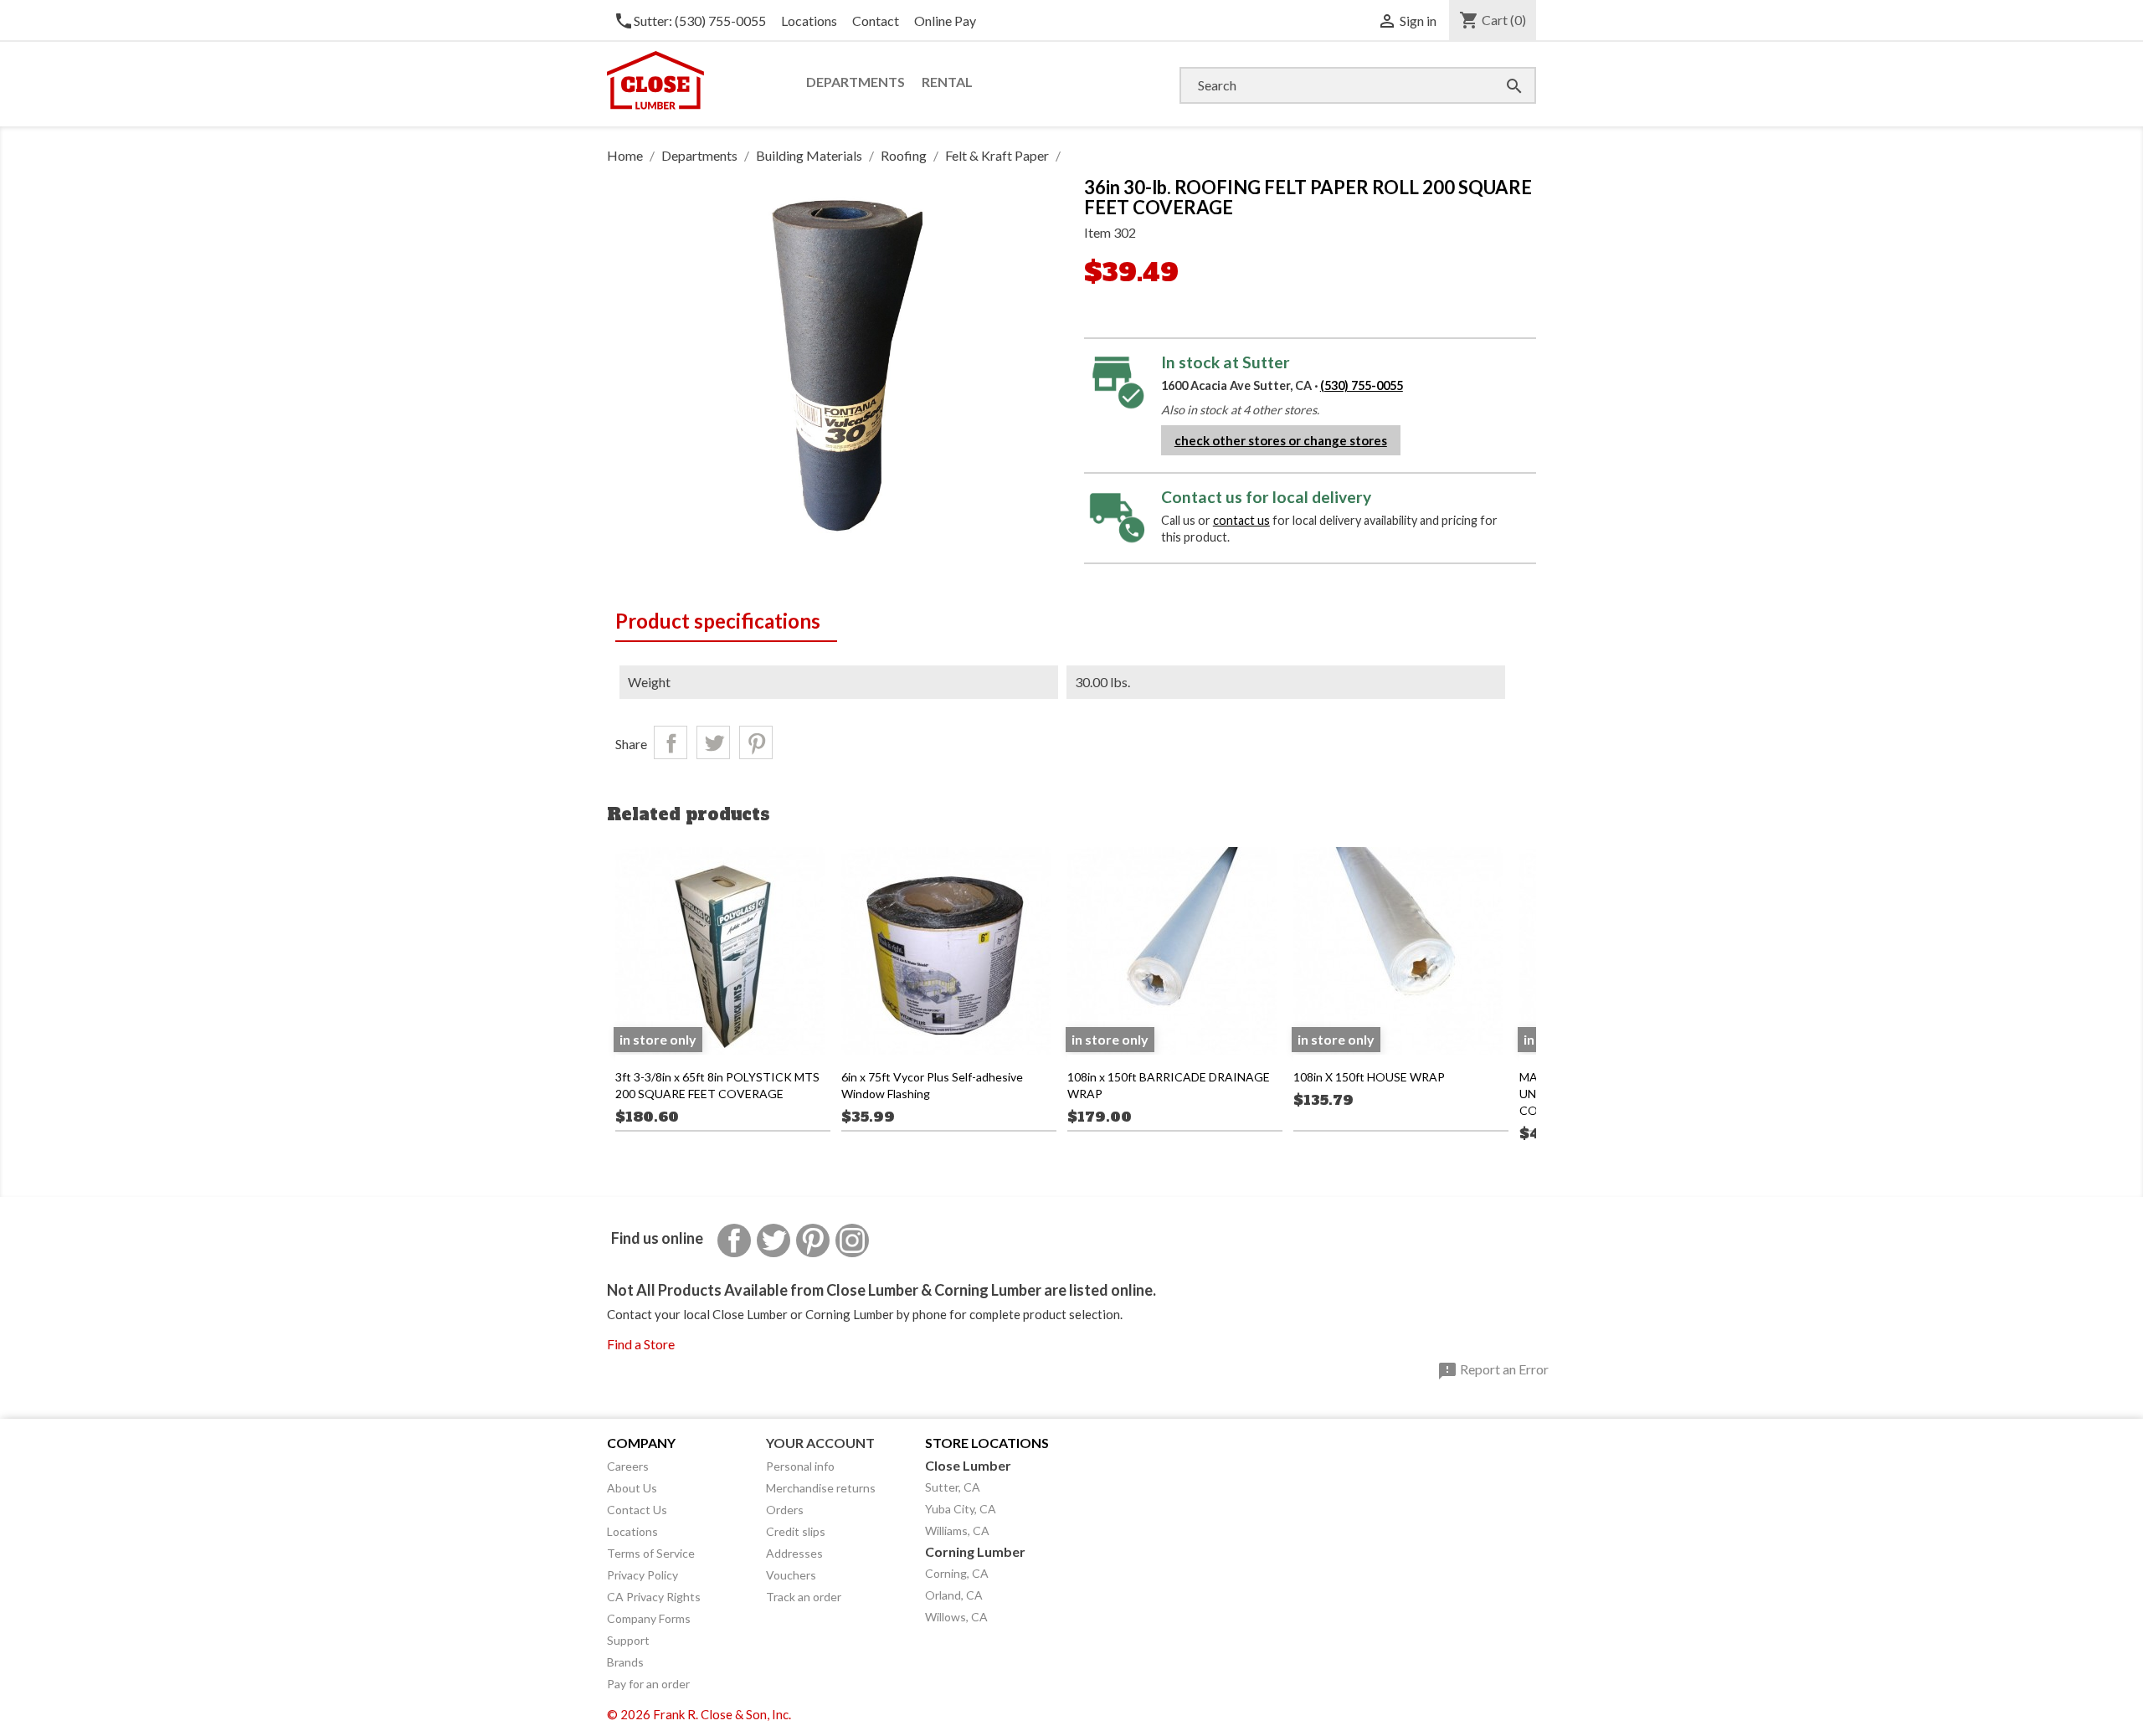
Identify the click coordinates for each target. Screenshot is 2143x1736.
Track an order (804, 1597)
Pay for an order (648, 1684)
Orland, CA (954, 1595)
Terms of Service (651, 1553)
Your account (820, 1443)
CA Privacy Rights (654, 1597)
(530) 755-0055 (1362, 385)
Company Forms (649, 1618)
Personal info (800, 1466)
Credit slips (796, 1531)
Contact (876, 21)
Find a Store (641, 1344)
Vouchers (791, 1575)
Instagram (852, 1240)
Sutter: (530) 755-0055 (690, 21)
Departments (856, 82)
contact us (1241, 520)
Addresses (794, 1553)
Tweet (713, 742)
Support (628, 1640)
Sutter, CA (953, 1487)
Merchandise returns (821, 1488)
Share (671, 742)
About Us (632, 1488)
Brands (625, 1662)
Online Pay (945, 21)
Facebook (734, 1240)
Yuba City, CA (961, 1509)
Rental (947, 82)
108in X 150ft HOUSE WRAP (1369, 1077)
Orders (785, 1510)
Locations (809, 21)
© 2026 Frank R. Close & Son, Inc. (699, 1714)
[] (1498, 69)
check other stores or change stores (1281, 440)
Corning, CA (957, 1573)
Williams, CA (957, 1531)
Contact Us (637, 1510)
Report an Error (1493, 1371)
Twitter (773, 1240)
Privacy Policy (642, 1575)
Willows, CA (956, 1617)
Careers (628, 1466)
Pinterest (756, 742)
